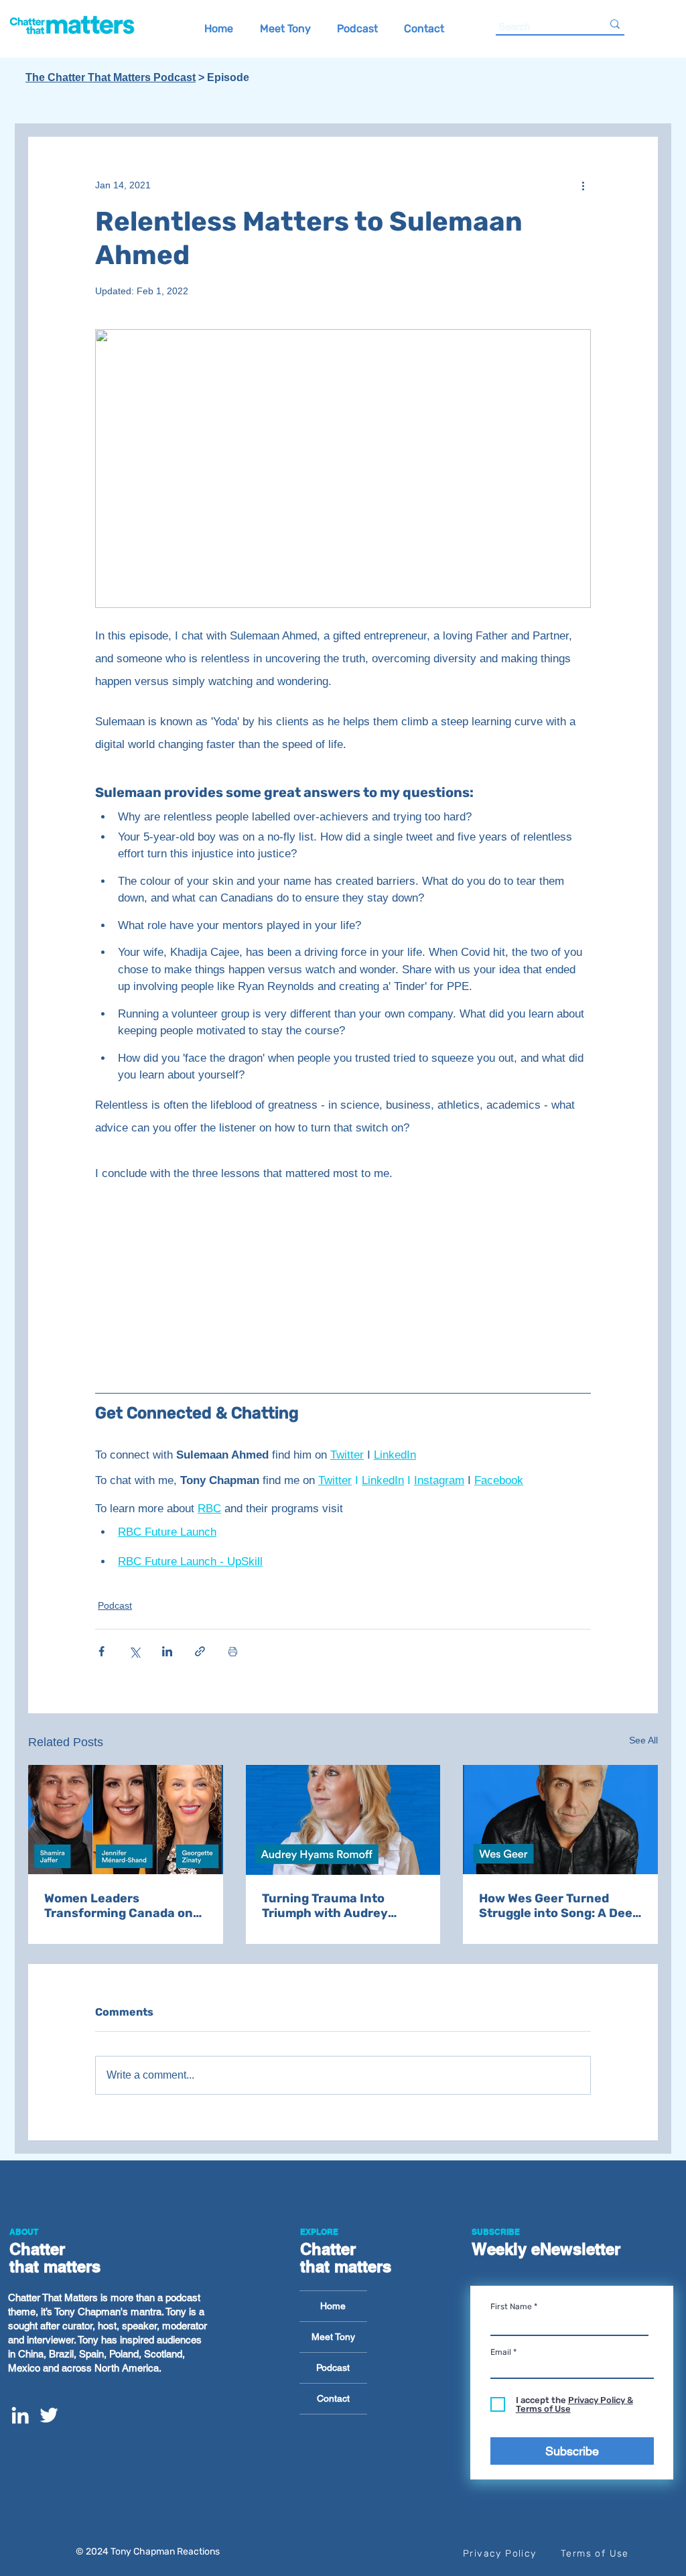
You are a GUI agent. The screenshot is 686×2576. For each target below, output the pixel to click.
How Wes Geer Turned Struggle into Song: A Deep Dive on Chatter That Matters (559, 1906)
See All (643, 1740)
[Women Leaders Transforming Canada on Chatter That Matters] (126, 1820)
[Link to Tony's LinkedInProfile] (20, 2415)
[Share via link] (200, 1651)
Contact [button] (333, 2398)
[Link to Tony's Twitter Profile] (49, 2415)
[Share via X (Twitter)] (134, 1651)
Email (501, 2352)
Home (333, 2306)
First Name (511, 2307)
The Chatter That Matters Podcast (111, 77)
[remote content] (343, 1287)
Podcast (115, 1605)
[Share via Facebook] (101, 1651)
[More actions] (583, 185)
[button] (424, 27)
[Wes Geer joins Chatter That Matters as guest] (560, 1820)
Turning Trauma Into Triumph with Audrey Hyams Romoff (325, 1906)
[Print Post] (233, 1651)
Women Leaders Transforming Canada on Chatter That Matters (119, 1906)
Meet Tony (333, 2337)
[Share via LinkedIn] (167, 1651)
